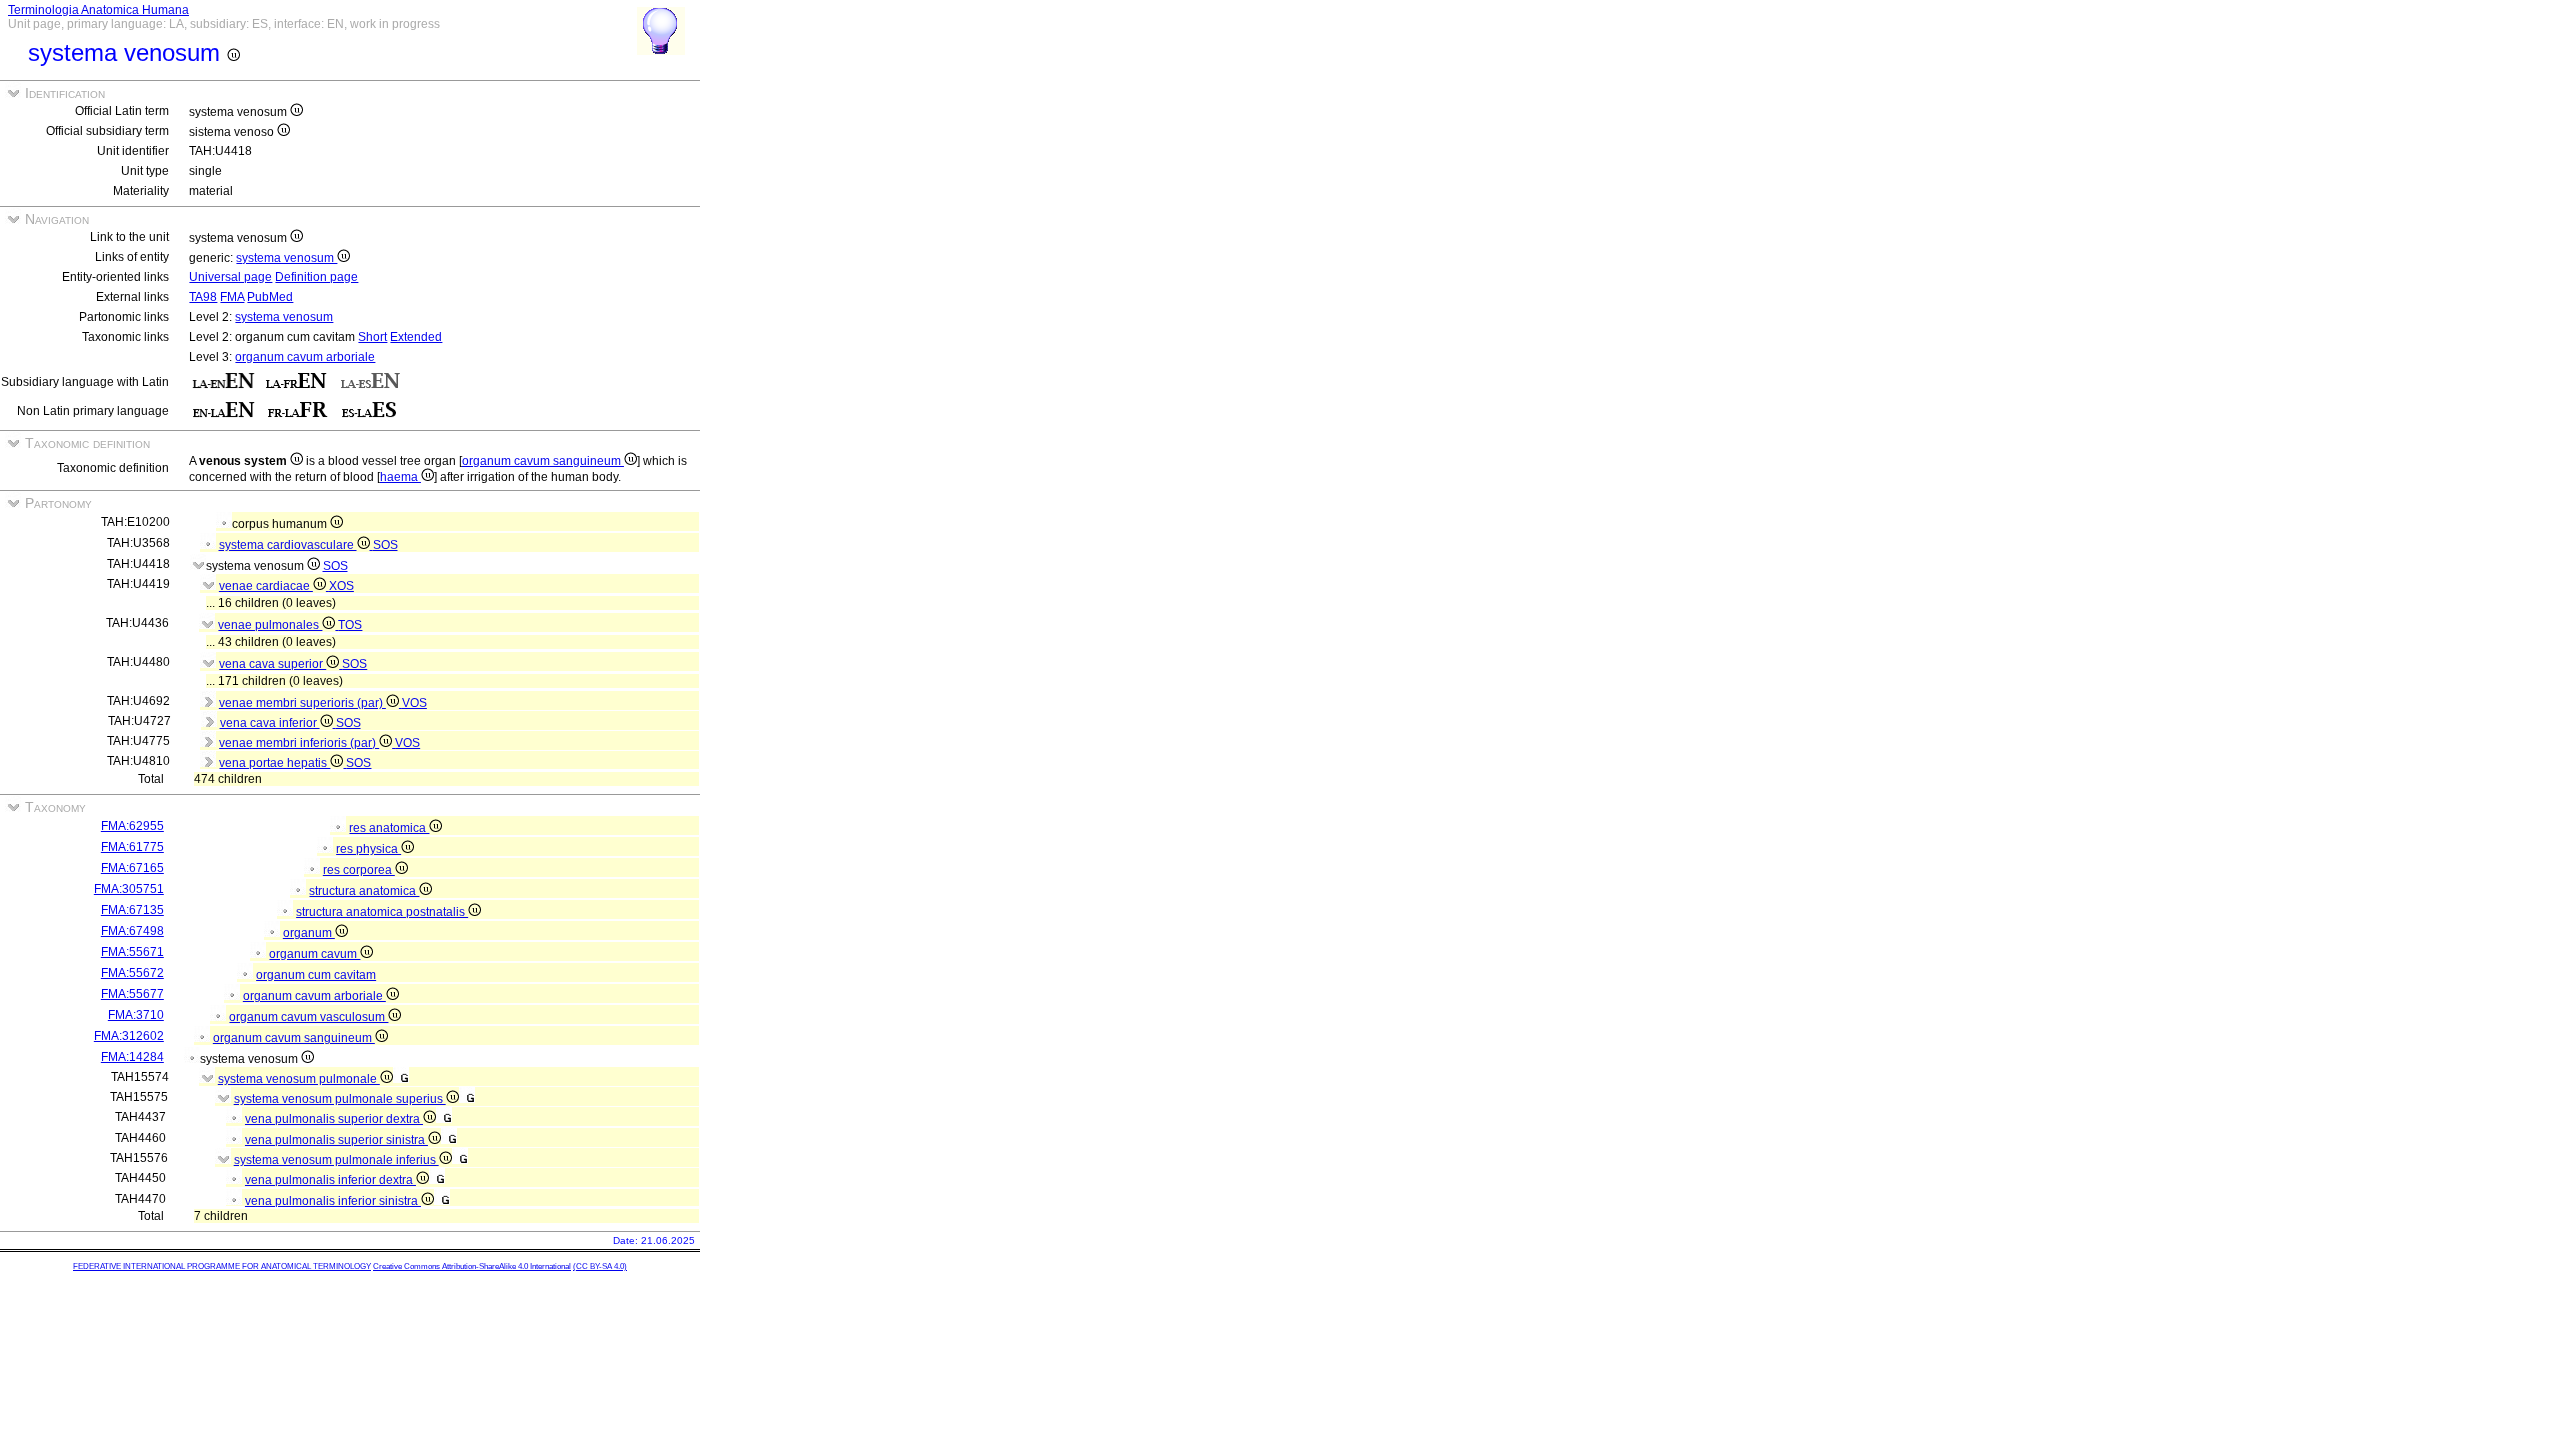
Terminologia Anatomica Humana (98, 10)
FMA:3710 (136, 1015)
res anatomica (389, 828)
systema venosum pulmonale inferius (336, 1160)
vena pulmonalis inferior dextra (330, 1180)
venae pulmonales (270, 625)
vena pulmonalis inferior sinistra (333, 1201)
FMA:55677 (132, 994)
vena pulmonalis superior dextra (334, 1119)
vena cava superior (272, 664)
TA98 (203, 297)
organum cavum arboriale (305, 357)
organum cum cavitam (316, 975)
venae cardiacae (266, 586)
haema (400, 477)
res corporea (359, 870)
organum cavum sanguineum (543, 461)
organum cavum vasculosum (308, 1017)
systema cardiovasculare (288, 545)
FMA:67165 (132, 868)
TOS (350, 625)
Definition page (316, 277)
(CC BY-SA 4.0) (600, 1266)
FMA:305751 (129, 889)
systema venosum (286, 258)
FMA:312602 (129, 1036)
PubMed (270, 297)
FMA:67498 (132, 931)
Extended (416, 337)
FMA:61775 (132, 847)
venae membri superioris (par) (302, 703)
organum (309, 933)
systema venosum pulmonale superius (340, 1099)
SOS (385, 545)
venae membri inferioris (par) (299, 743)
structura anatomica (364, 891)
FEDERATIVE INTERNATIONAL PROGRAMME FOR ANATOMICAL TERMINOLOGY (222, 1266)
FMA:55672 (132, 973)
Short (372, 337)
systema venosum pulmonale (299, 1079)
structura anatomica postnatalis (382, 912)
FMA (232, 297)
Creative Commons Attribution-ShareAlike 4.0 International (472, 1266)
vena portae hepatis (274, 763)
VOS (414, 703)
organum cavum (314, 954)
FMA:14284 (132, 1057)
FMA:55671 (132, 952)
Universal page (230, 277)
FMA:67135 (132, 910)
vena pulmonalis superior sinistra (336, 1140)
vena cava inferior (270, 723)
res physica (368, 849)
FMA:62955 (132, 826)
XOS (341, 586)
